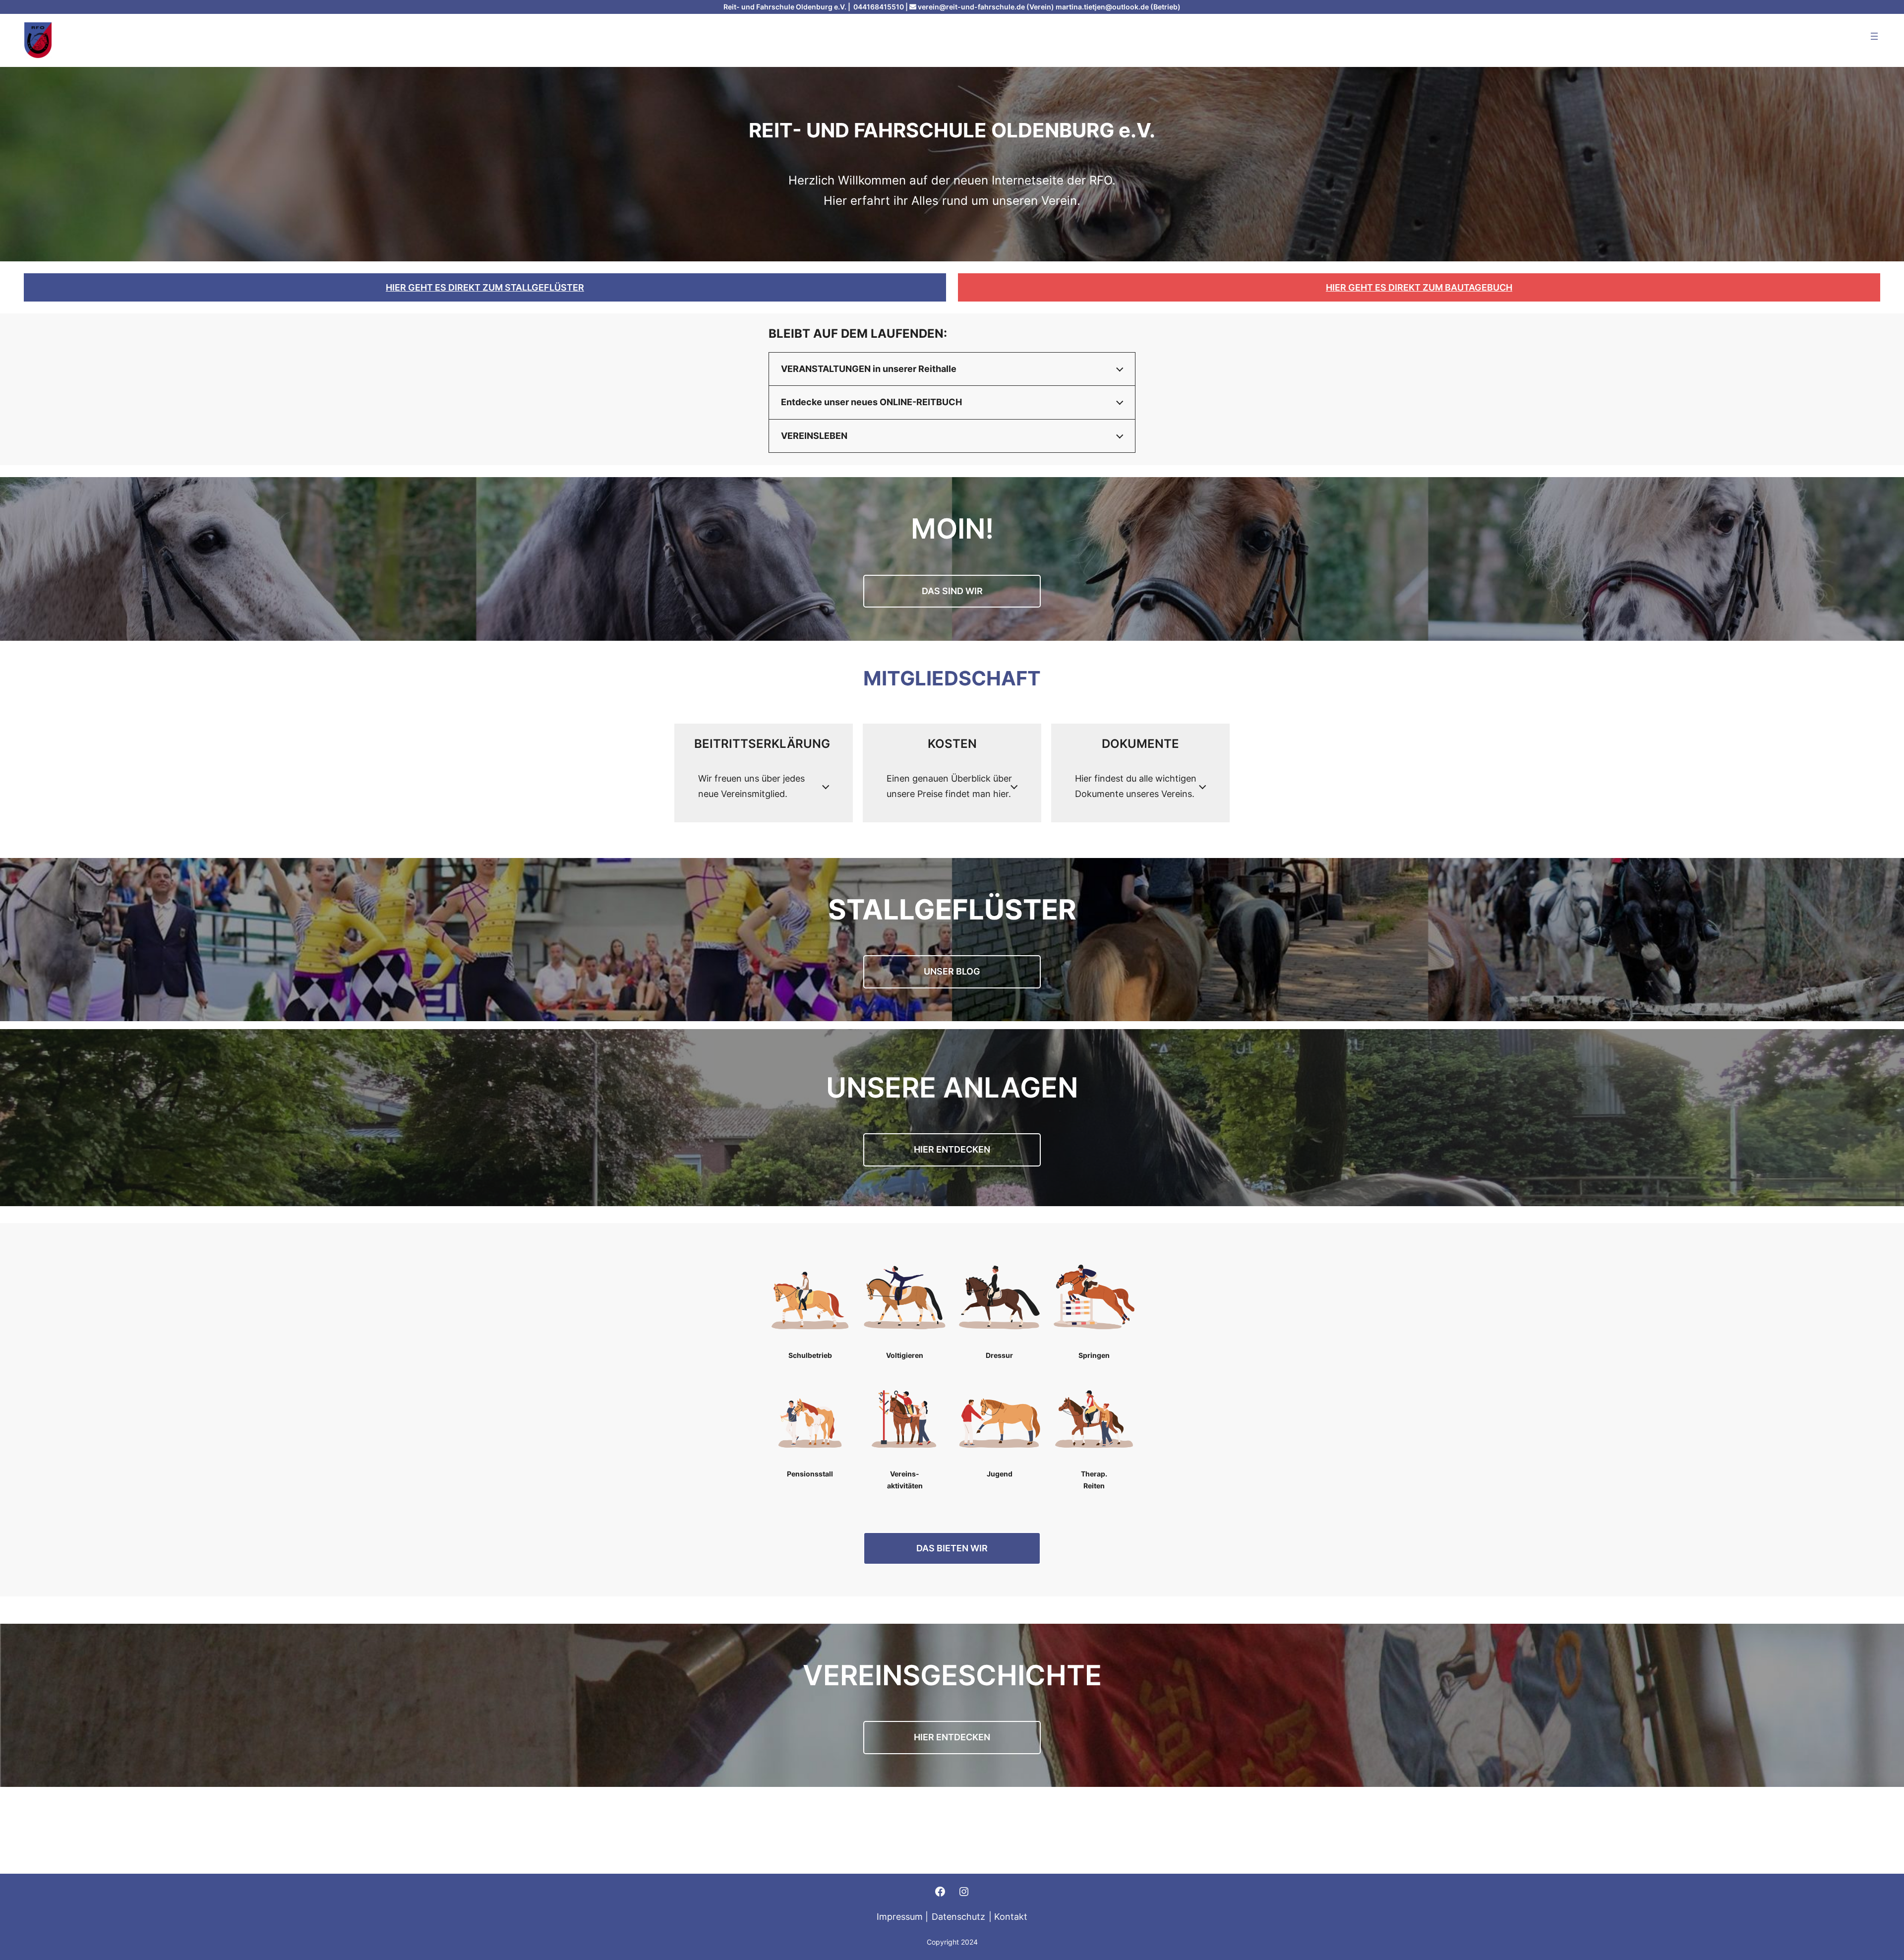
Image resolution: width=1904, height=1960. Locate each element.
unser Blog (952, 971)
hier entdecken (952, 1737)
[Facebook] (940, 1892)
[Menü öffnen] (1874, 36)
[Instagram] (964, 1892)
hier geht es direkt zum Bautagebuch (1419, 287)
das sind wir (952, 591)
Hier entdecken (952, 1149)
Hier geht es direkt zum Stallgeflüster (485, 287)
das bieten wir (952, 1548)
